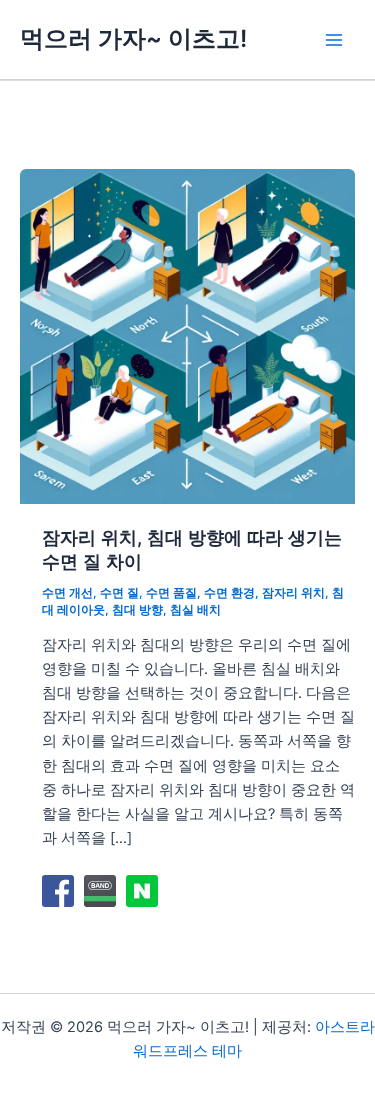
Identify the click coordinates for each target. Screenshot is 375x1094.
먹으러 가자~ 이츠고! (133, 38)
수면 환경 (229, 593)
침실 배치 (195, 610)
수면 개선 (67, 593)
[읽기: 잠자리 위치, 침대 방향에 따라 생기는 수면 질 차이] (187, 336)
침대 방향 (137, 610)
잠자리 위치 (293, 593)
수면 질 (119, 593)
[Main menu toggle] (334, 40)
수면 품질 (171, 593)
